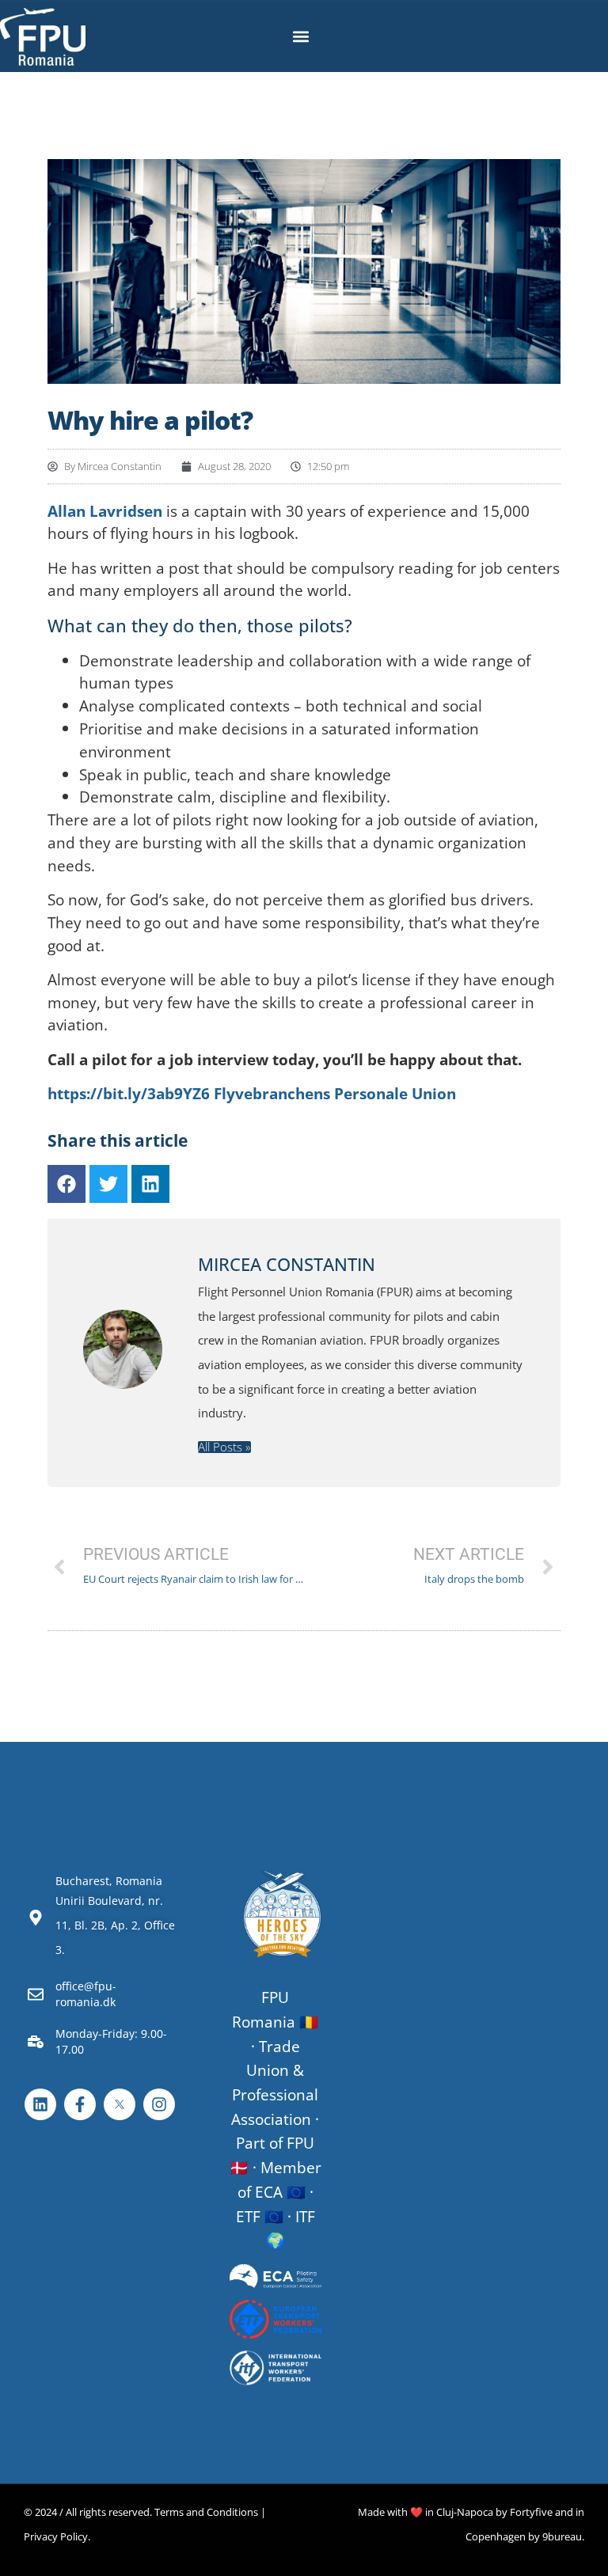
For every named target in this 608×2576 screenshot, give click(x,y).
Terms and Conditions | (210, 2512)
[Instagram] (159, 2104)
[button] (301, 37)
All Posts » (224, 1447)
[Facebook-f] (80, 2104)
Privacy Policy (56, 2536)
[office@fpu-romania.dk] (36, 1994)
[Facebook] (66, 1184)
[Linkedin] (150, 1184)
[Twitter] (108, 1184)
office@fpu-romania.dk (86, 1994)
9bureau (562, 2536)
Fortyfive (531, 2512)
